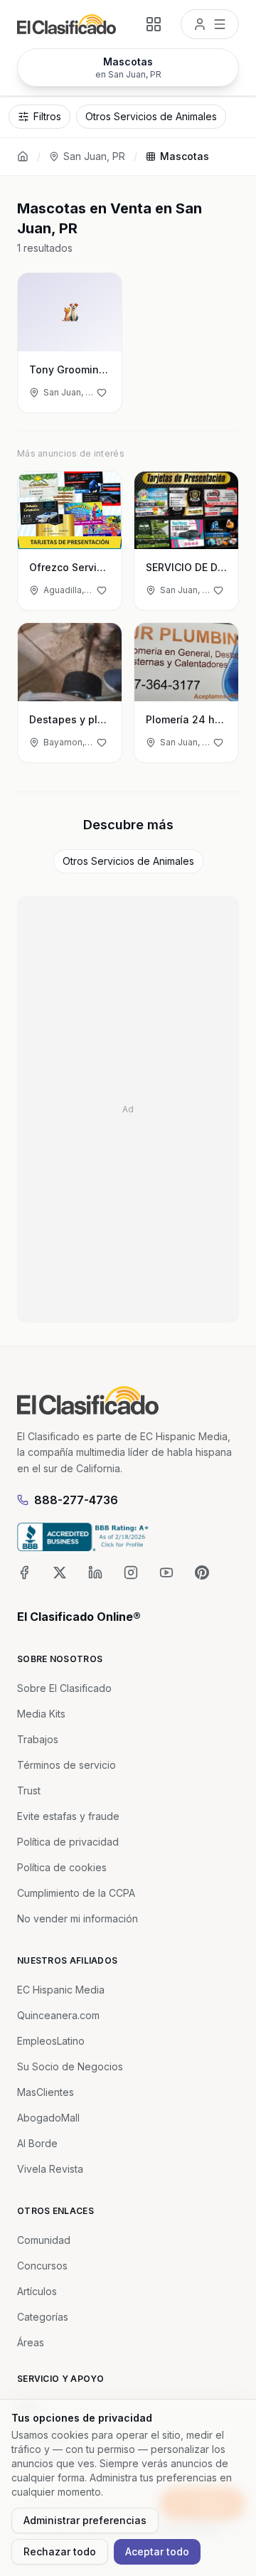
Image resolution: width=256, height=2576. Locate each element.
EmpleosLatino (51, 2041)
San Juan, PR (94, 156)
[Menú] (210, 24)
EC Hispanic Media (61, 1990)
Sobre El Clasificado (64, 1688)
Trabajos (38, 1739)
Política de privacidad (68, 1842)
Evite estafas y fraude (68, 1816)
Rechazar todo (60, 2551)
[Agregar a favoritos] (102, 393)
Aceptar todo (157, 2551)
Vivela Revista (50, 2169)
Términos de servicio (66, 1765)
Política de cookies (62, 1867)
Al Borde (37, 2143)
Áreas (31, 2342)
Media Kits (41, 1714)
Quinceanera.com (58, 2015)
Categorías (43, 2317)
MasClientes (46, 2092)
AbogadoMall (48, 2118)
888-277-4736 (76, 1500)
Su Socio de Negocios (70, 2066)
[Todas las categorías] (154, 24)
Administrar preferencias (85, 2520)
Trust (29, 1790)
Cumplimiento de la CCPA (76, 1893)
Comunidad (44, 2240)
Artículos (37, 2291)
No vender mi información (78, 1918)
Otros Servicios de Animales (128, 861)
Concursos (42, 2266)
